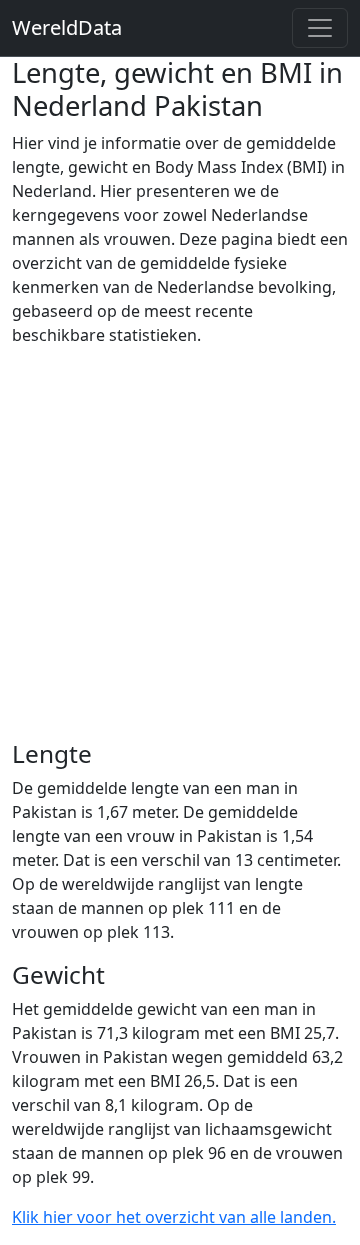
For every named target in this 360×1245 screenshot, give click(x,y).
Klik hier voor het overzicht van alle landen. (174, 1217)
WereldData (67, 27)
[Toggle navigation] (320, 28)
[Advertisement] (180, 543)
